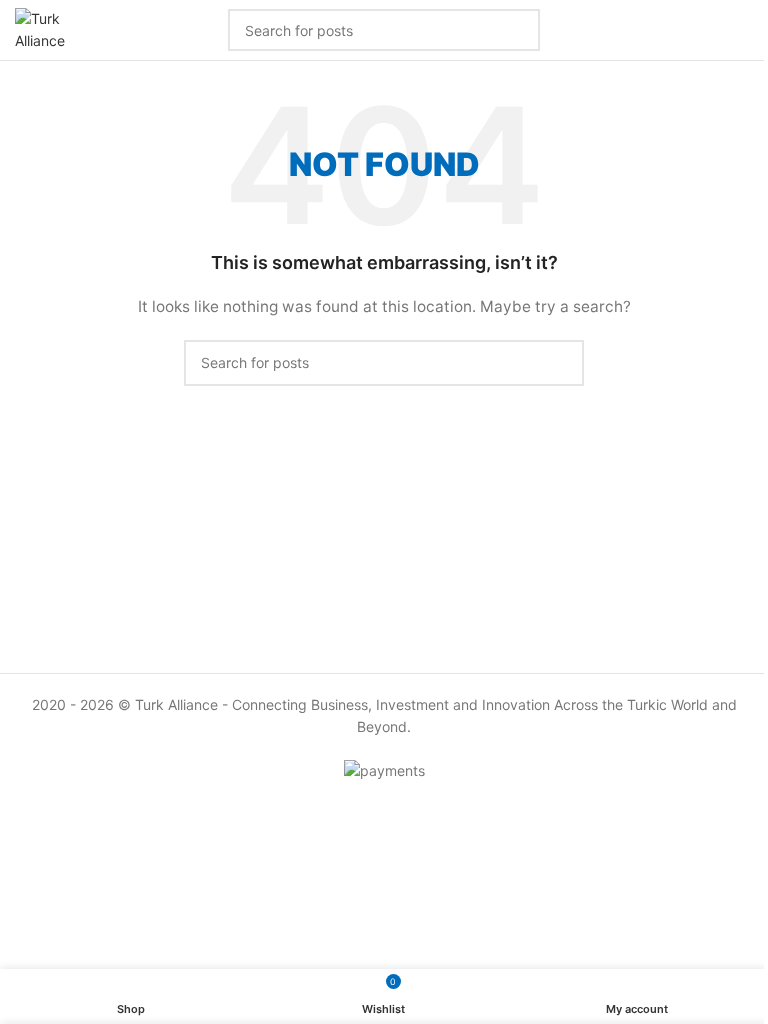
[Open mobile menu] (745, 30)
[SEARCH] (561, 363)
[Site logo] (45, 28)
